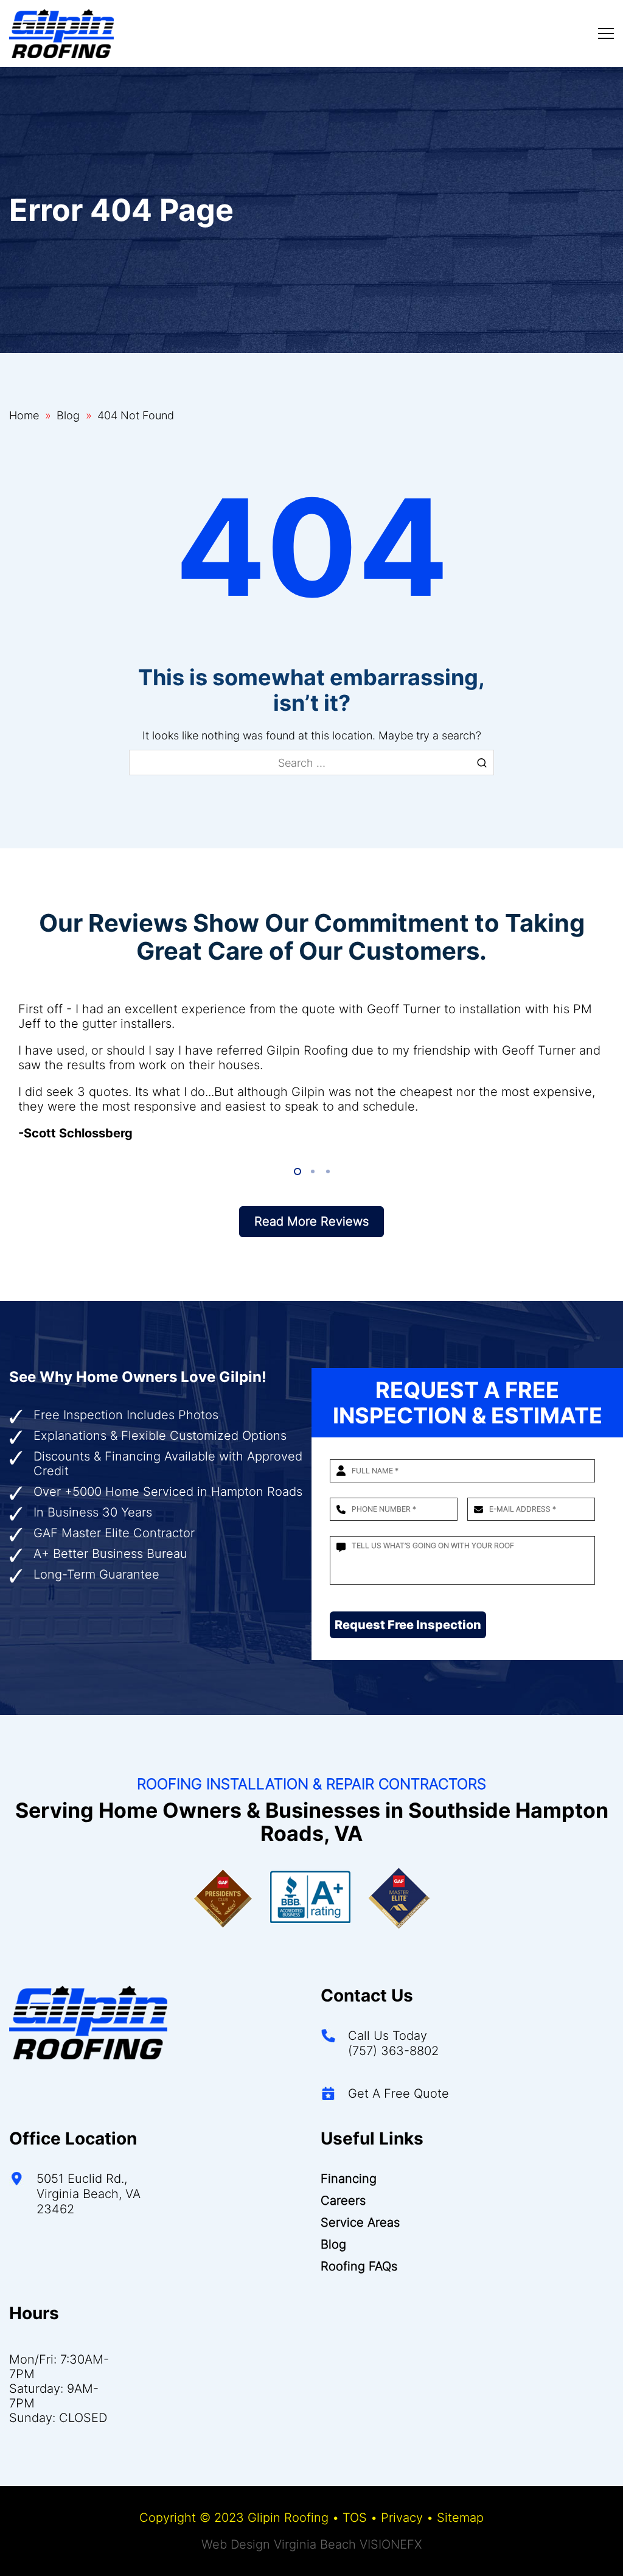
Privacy (402, 2518)
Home (24, 415)
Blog (68, 415)
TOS (355, 2518)
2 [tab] (312, 1172)
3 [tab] (327, 1172)
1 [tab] (297, 1172)
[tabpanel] (311, 1071)
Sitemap (460, 2518)
